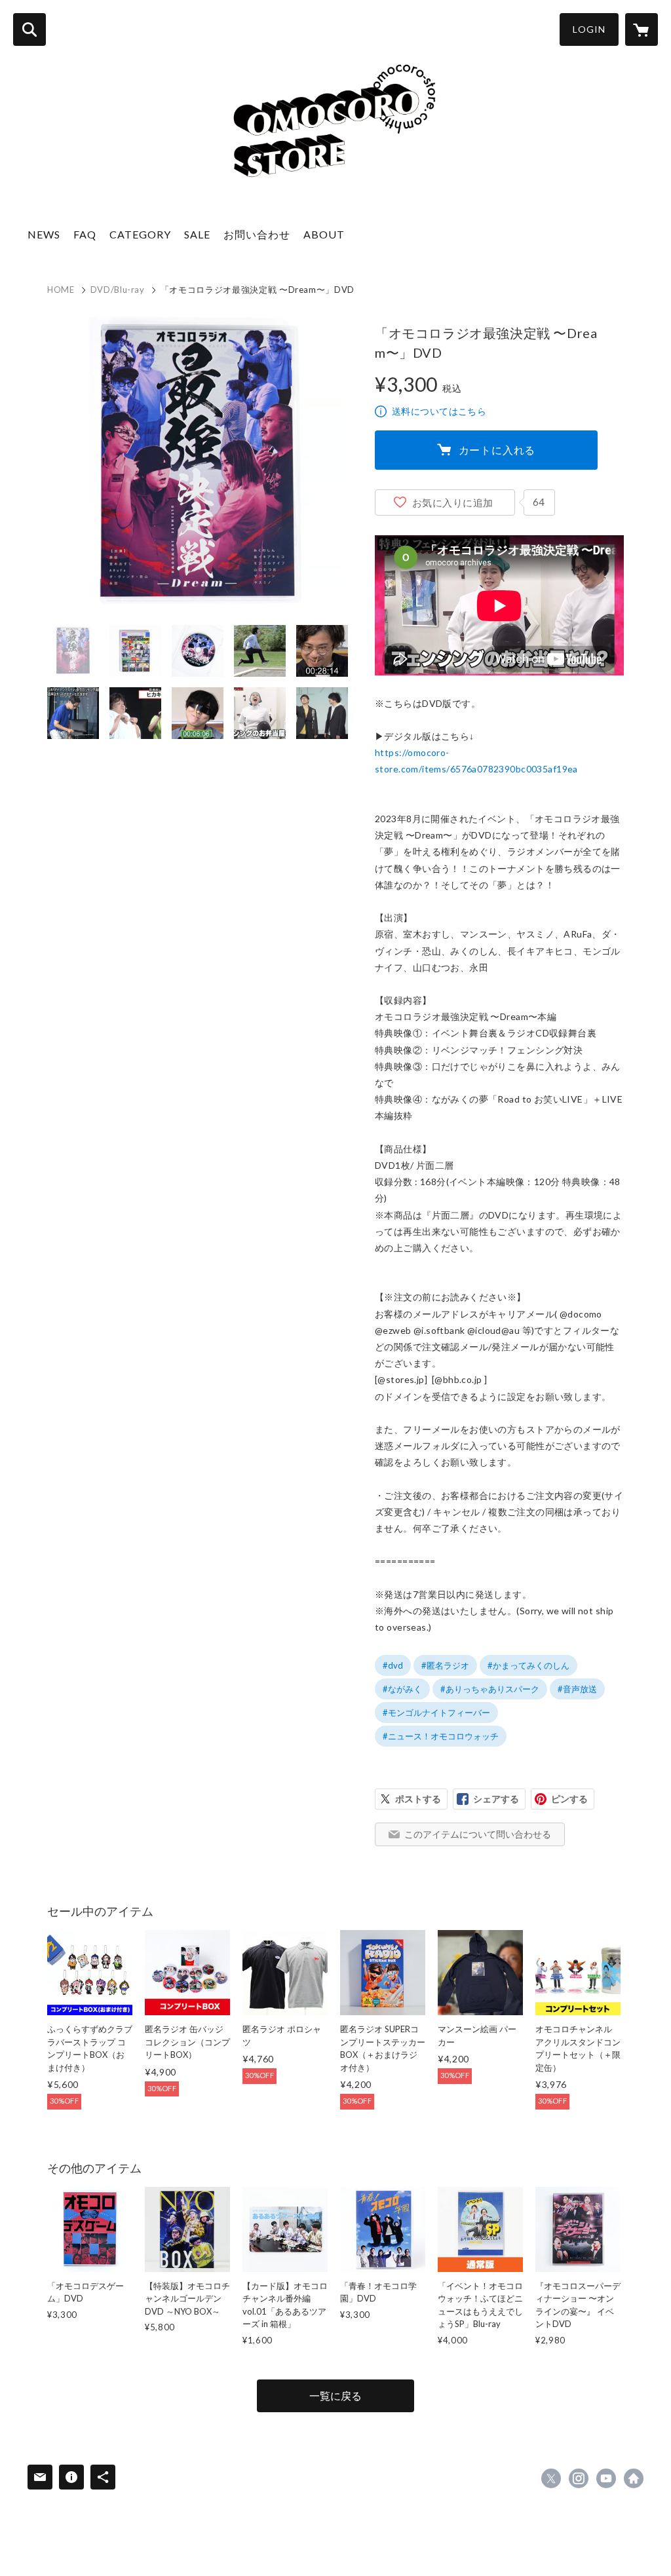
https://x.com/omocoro (551, 2478)
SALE (197, 234)
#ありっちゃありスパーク (490, 1689)
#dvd (393, 1665)
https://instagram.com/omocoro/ (579, 2478)
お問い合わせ (257, 234)
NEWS (44, 234)
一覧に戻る (335, 2396)
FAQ (85, 234)
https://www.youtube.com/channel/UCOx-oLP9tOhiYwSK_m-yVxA (606, 2478)
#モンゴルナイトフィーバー (436, 1713)
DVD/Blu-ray (118, 290)
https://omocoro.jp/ (634, 2478)
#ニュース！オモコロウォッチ (441, 1736)
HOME (61, 290)
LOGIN (589, 29)
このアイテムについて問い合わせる (478, 1834)
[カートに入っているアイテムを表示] (642, 29)
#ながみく (402, 1689)
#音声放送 (577, 1689)
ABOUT (324, 234)
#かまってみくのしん (528, 1665)
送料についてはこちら (439, 411)
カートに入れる (497, 450)
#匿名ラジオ (445, 1665)
